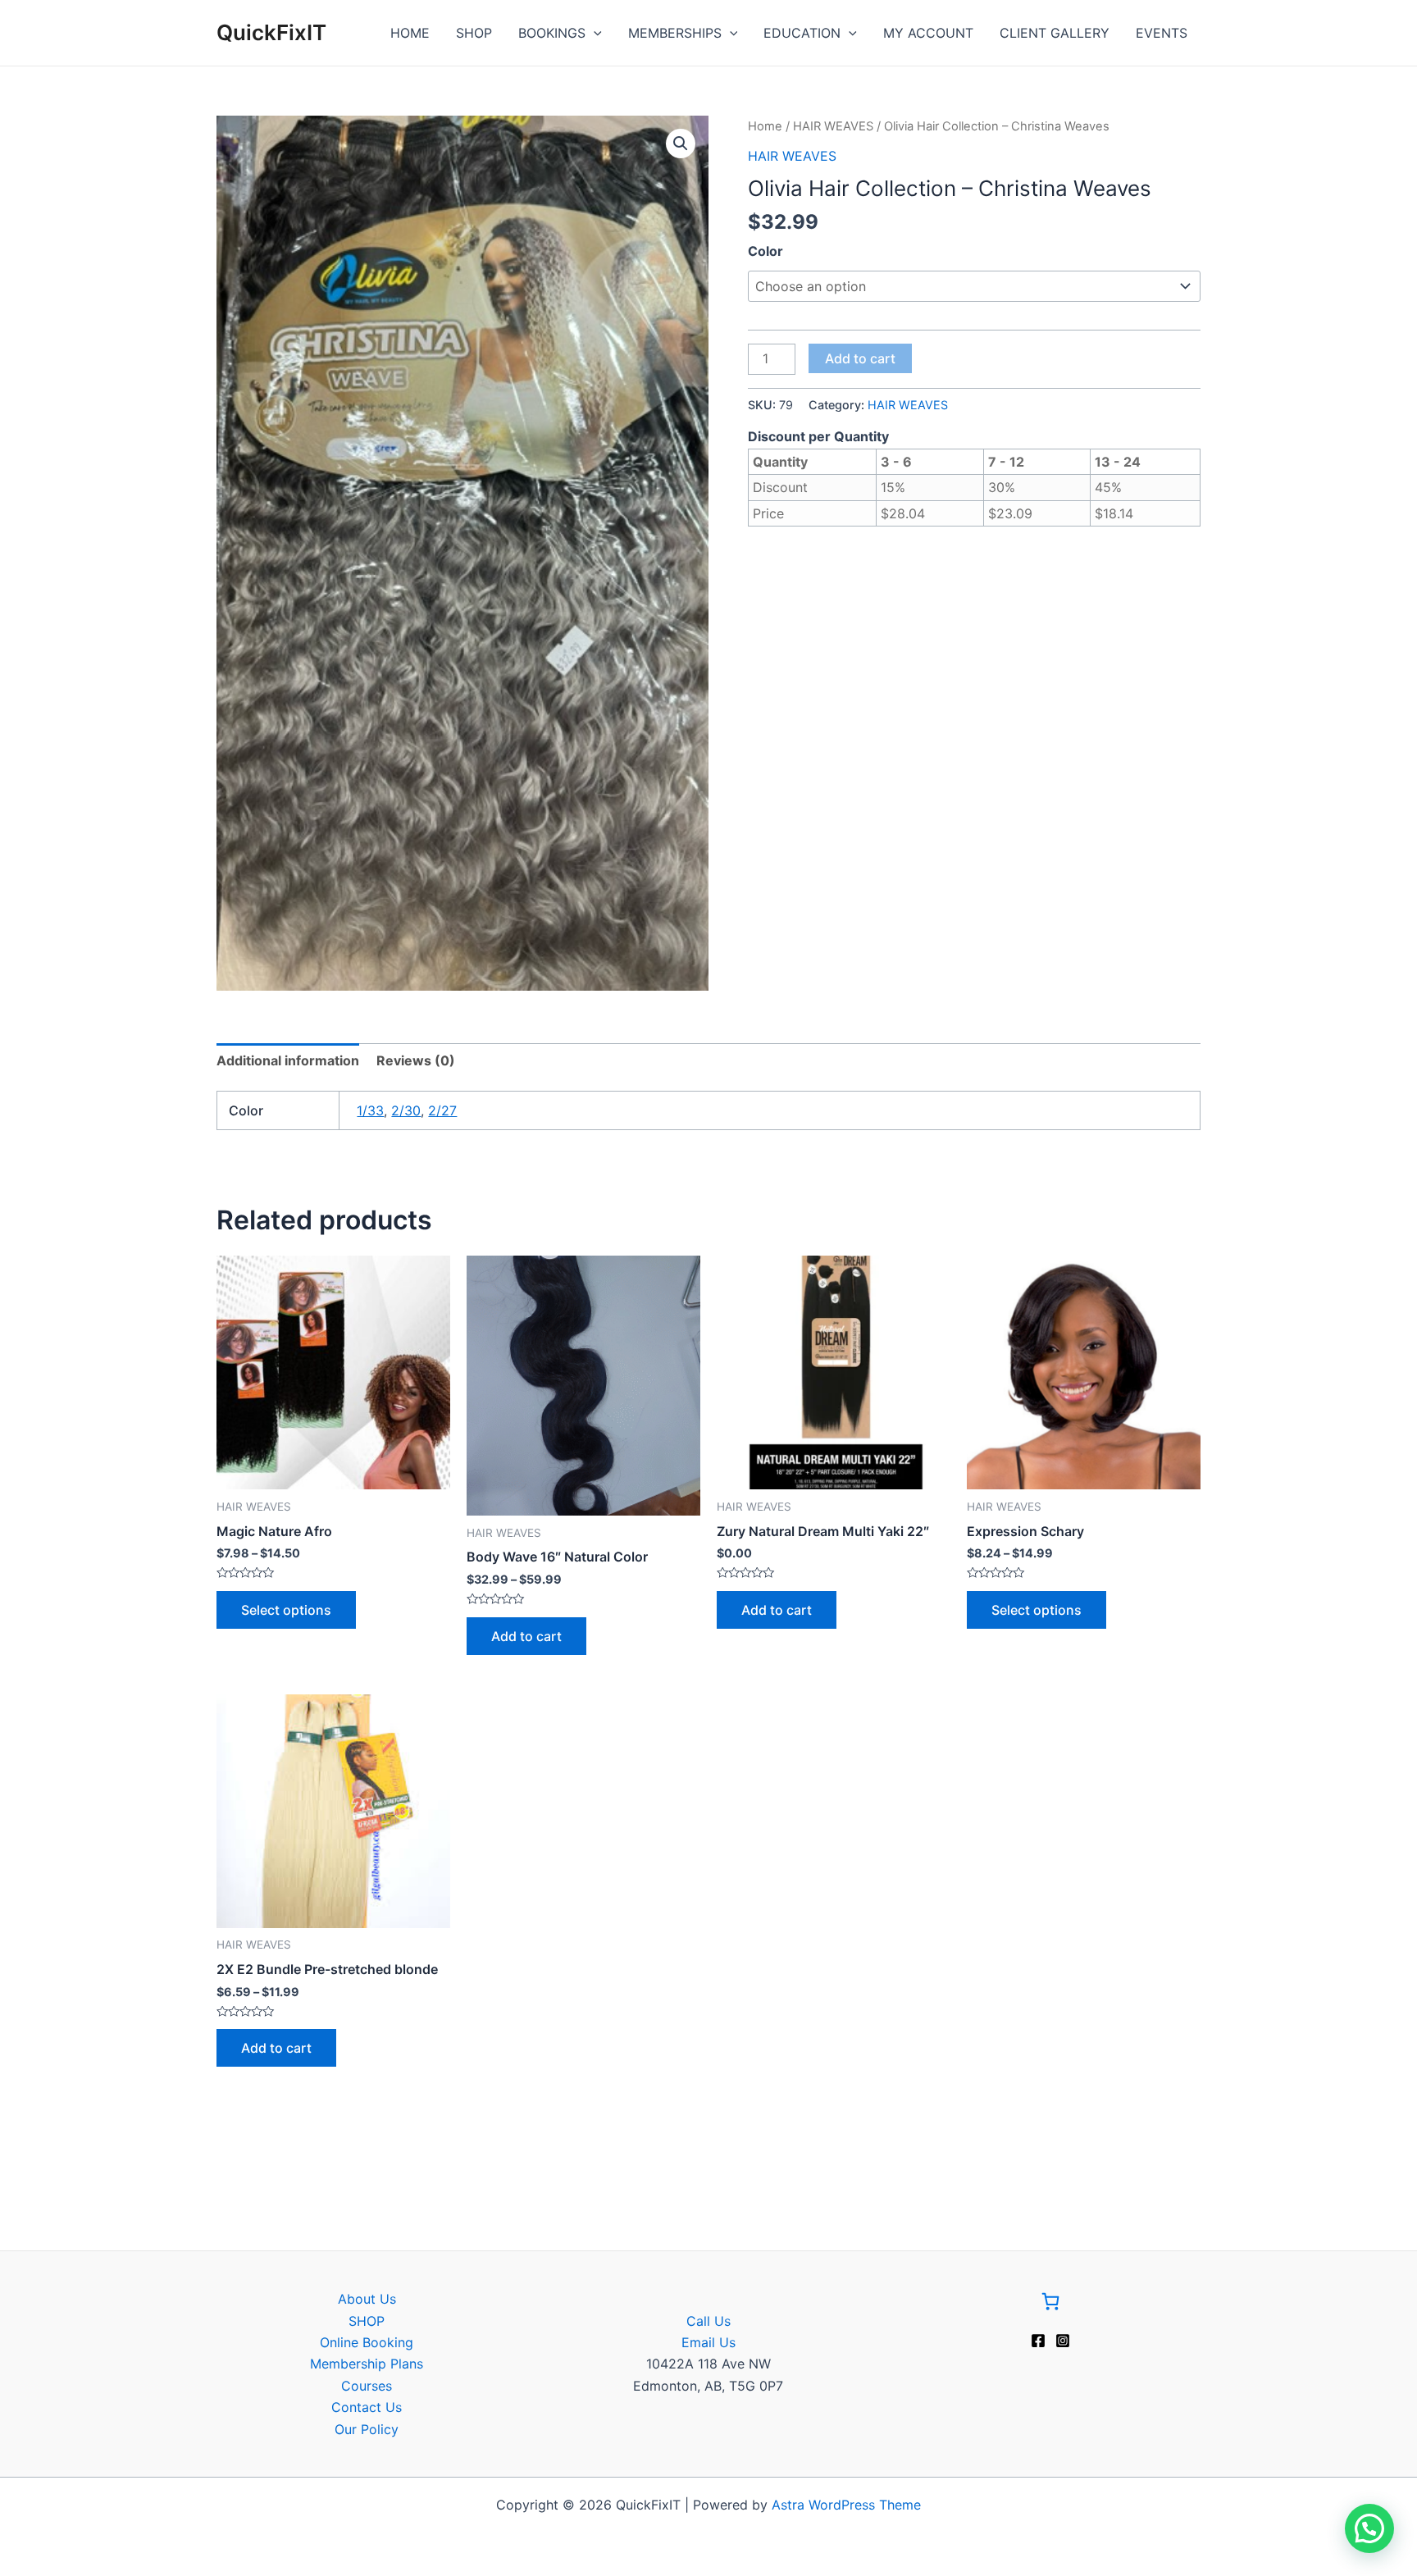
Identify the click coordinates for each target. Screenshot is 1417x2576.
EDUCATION (802, 33)
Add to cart (860, 358)
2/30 (406, 1110)
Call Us (708, 2321)
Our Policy (367, 2429)
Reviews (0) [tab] (416, 1060)
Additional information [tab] (288, 1060)
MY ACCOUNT (928, 33)
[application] (594, 33)
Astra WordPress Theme (846, 2505)
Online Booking (367, 2342)
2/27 (442, 1110)
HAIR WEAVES (833, 126)
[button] (681, 144)
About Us (367, 2299)
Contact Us (367, 2407)
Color (765, 251)
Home (765, 126)
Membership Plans (367, 2364)
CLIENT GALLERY (1055, 33)
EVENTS (1162, 33)
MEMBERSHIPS (675, 33)
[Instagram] (1063, 2341)
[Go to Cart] (1050, 2304)
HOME (410, 33)
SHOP (474, 33)
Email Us (708, 2342)
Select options (286, 1610)
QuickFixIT (271, 32)
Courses (367, 2386)
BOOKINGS (552, 33)
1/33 (370, 1110)
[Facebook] (1038, 2341)
